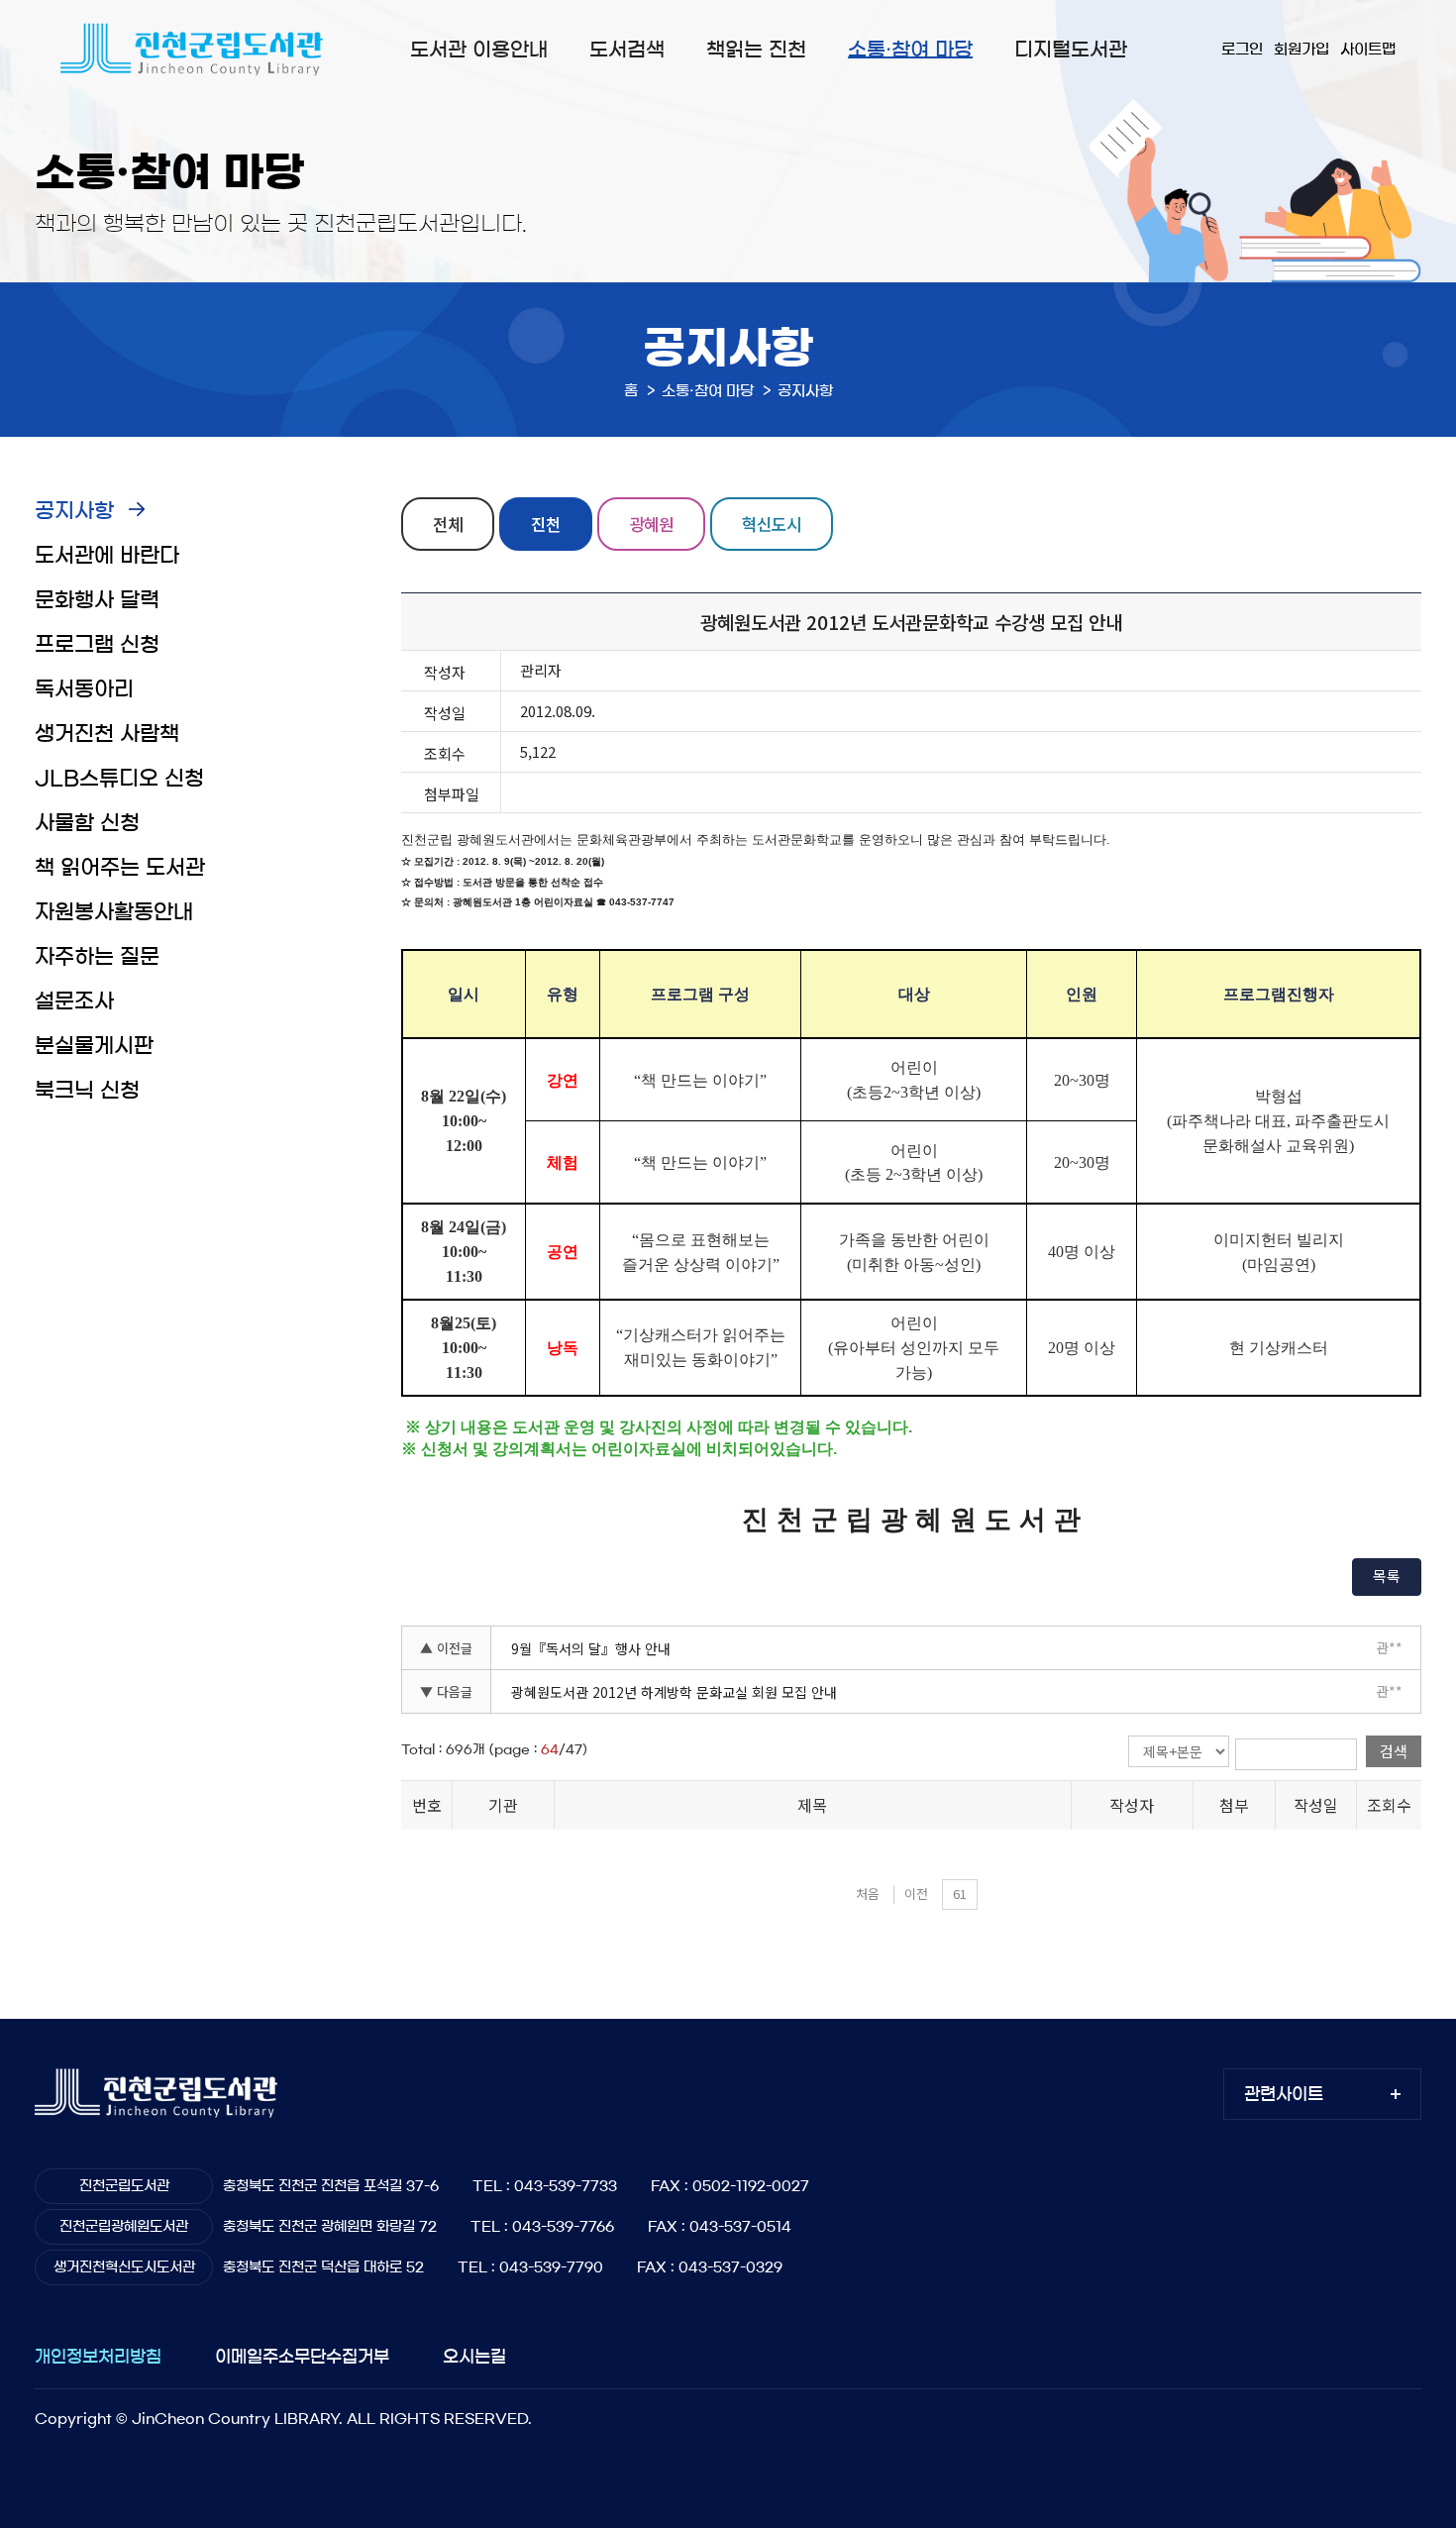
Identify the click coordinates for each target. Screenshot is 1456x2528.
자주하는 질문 (97, 956)
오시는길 (474, 2356)
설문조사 (74, 1001)
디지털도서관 (1071, 50)
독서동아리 (84, 689)
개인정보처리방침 (98, 2356)
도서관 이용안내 (479, 50)
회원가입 (1301, 49)
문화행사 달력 (97, 600)
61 (960, 1894)
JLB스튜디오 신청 (119, 778)
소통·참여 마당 (910, 50)
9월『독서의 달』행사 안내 (591, 1648)
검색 (1394, 1751)
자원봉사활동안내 (114, 912)
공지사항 (74, 511)
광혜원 (651, 524)
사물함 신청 (87, 823)
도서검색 (627, 50)
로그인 (1242, 49)
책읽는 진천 (756, 50)
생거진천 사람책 (107, 734)
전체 (448, 524)
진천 (546, 524)
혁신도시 (772, 524)
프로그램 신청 (97, 644)
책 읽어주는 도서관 (120, 867)
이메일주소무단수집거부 (302, 2356)
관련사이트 (1284, 2094)
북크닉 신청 (87, 1090)
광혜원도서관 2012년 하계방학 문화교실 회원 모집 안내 (674, 1692)
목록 (1387, 1576)
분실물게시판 (94, 1046)
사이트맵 (1368, 49)
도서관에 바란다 (107, 555)
